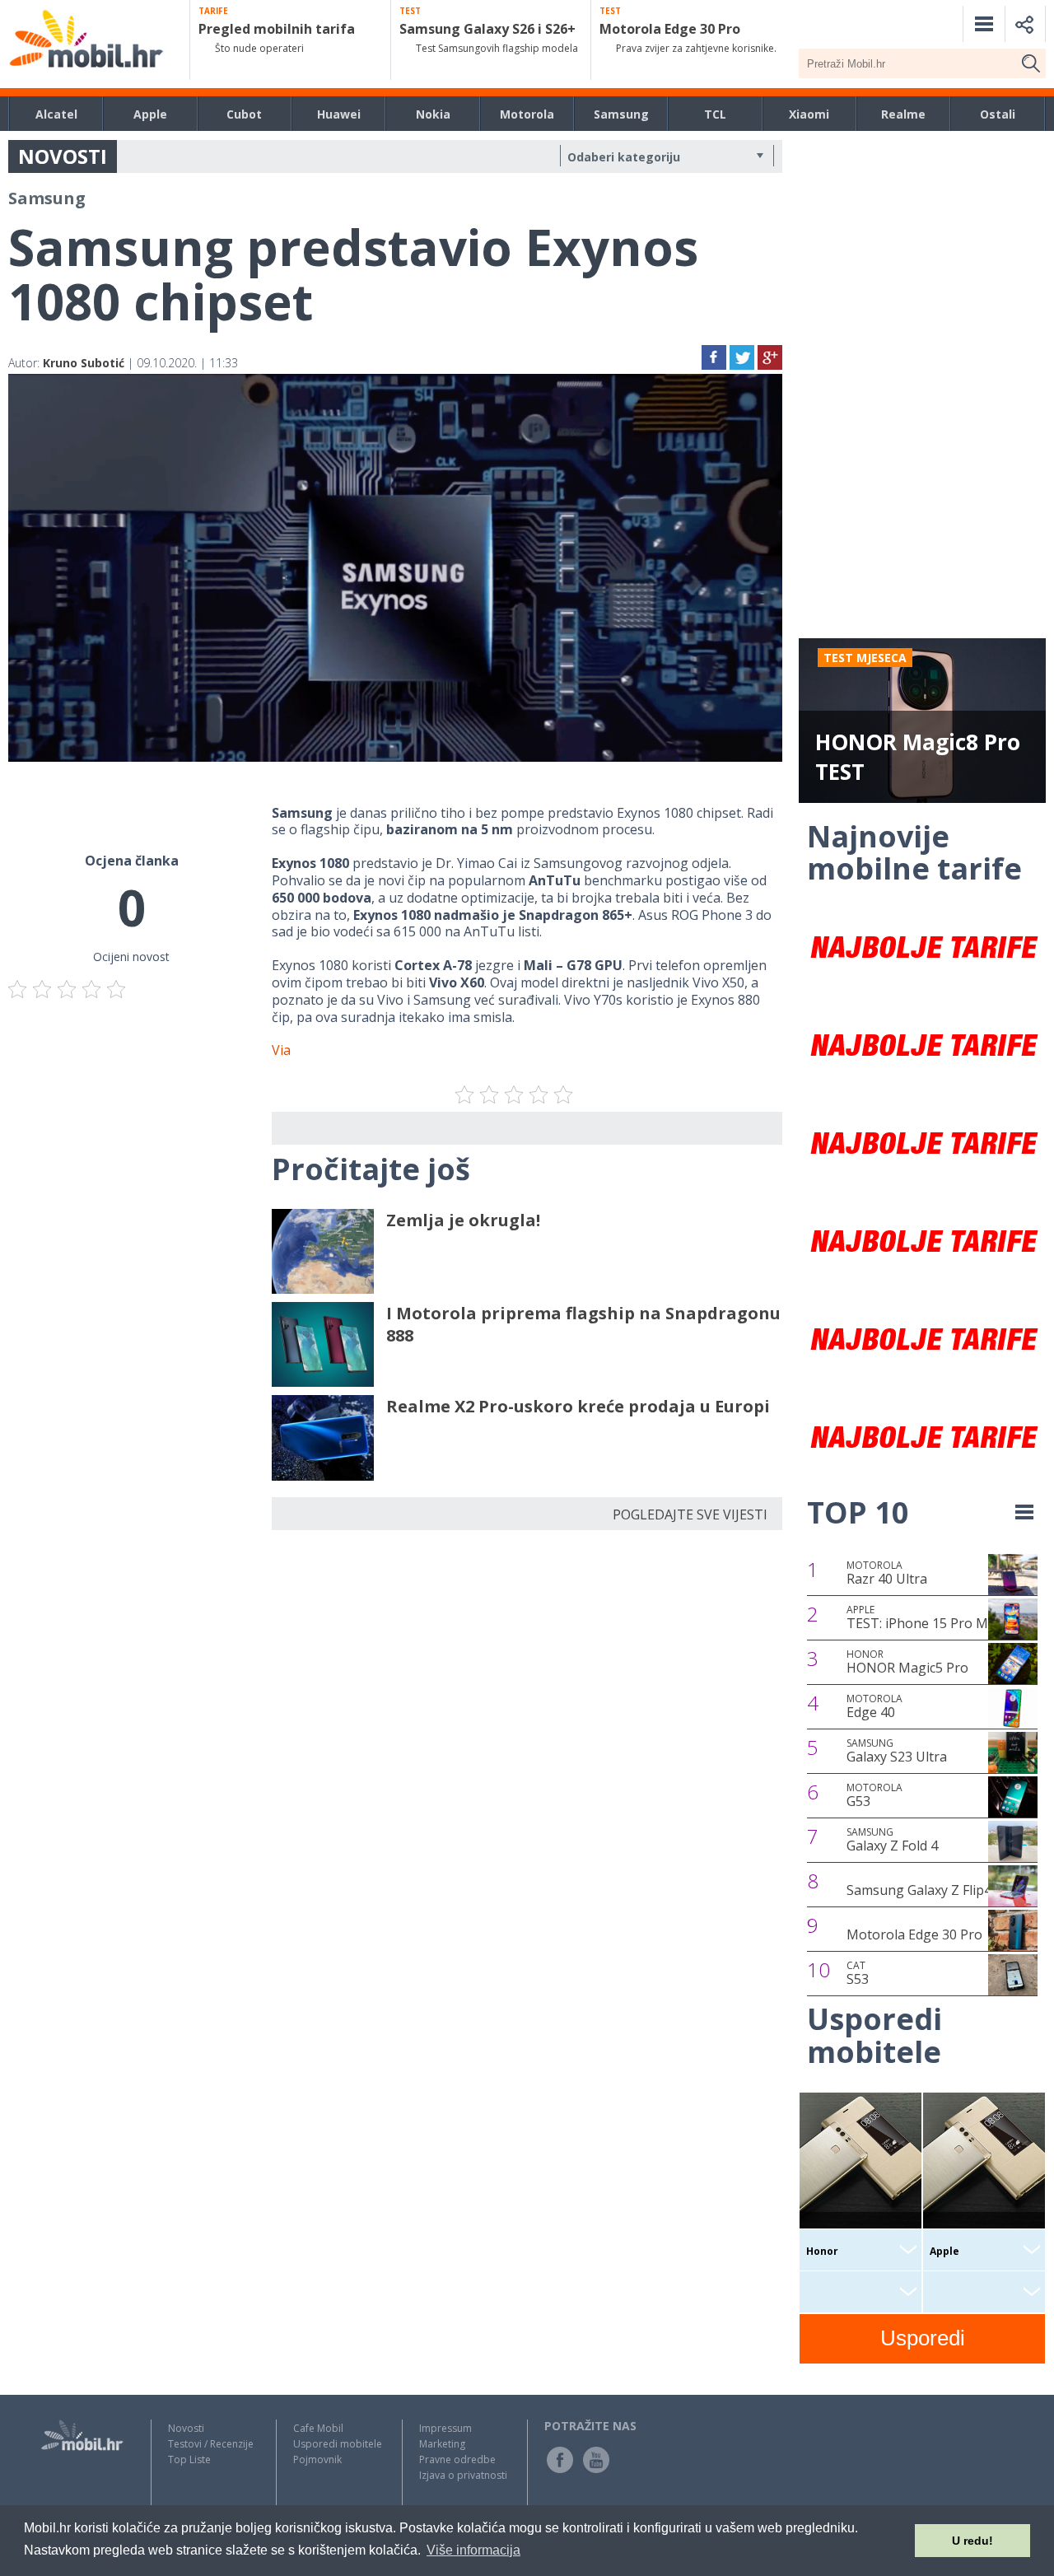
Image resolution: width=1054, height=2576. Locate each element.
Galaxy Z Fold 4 (892, 1840)
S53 (858, 1973)
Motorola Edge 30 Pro (914, 1934)
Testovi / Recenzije (211, 2444)
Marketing (442, 2444)
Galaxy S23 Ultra (897, 1751)
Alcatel (56, 114)
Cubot (244, 114)
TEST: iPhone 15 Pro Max (924, 1617)
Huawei (339, 114)
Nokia (433, 114)
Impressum (445, 2428)
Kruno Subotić (84, 363)
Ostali (998, 114)
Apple (150, 114)
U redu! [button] (972, 2541)
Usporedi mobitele (338, 2444)
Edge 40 (874, 1706)
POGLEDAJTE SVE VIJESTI (690, 1514)
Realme (903, 114)
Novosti (186, 2428)
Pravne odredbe (457, 2459)
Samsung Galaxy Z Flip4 (919, 1890)
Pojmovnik (317, 2459)
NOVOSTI (63, 156)
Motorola (527, 114)
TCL (715, 114)
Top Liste (189, 2459)
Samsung (621, 114)
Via (281, 1050)
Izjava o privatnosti (463, 2475)
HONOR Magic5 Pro (907, 1662)
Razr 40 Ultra (887, 1573)
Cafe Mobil (318, 2428)
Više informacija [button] (473, 2550)
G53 (874, 1795)
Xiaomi (809, 114)
